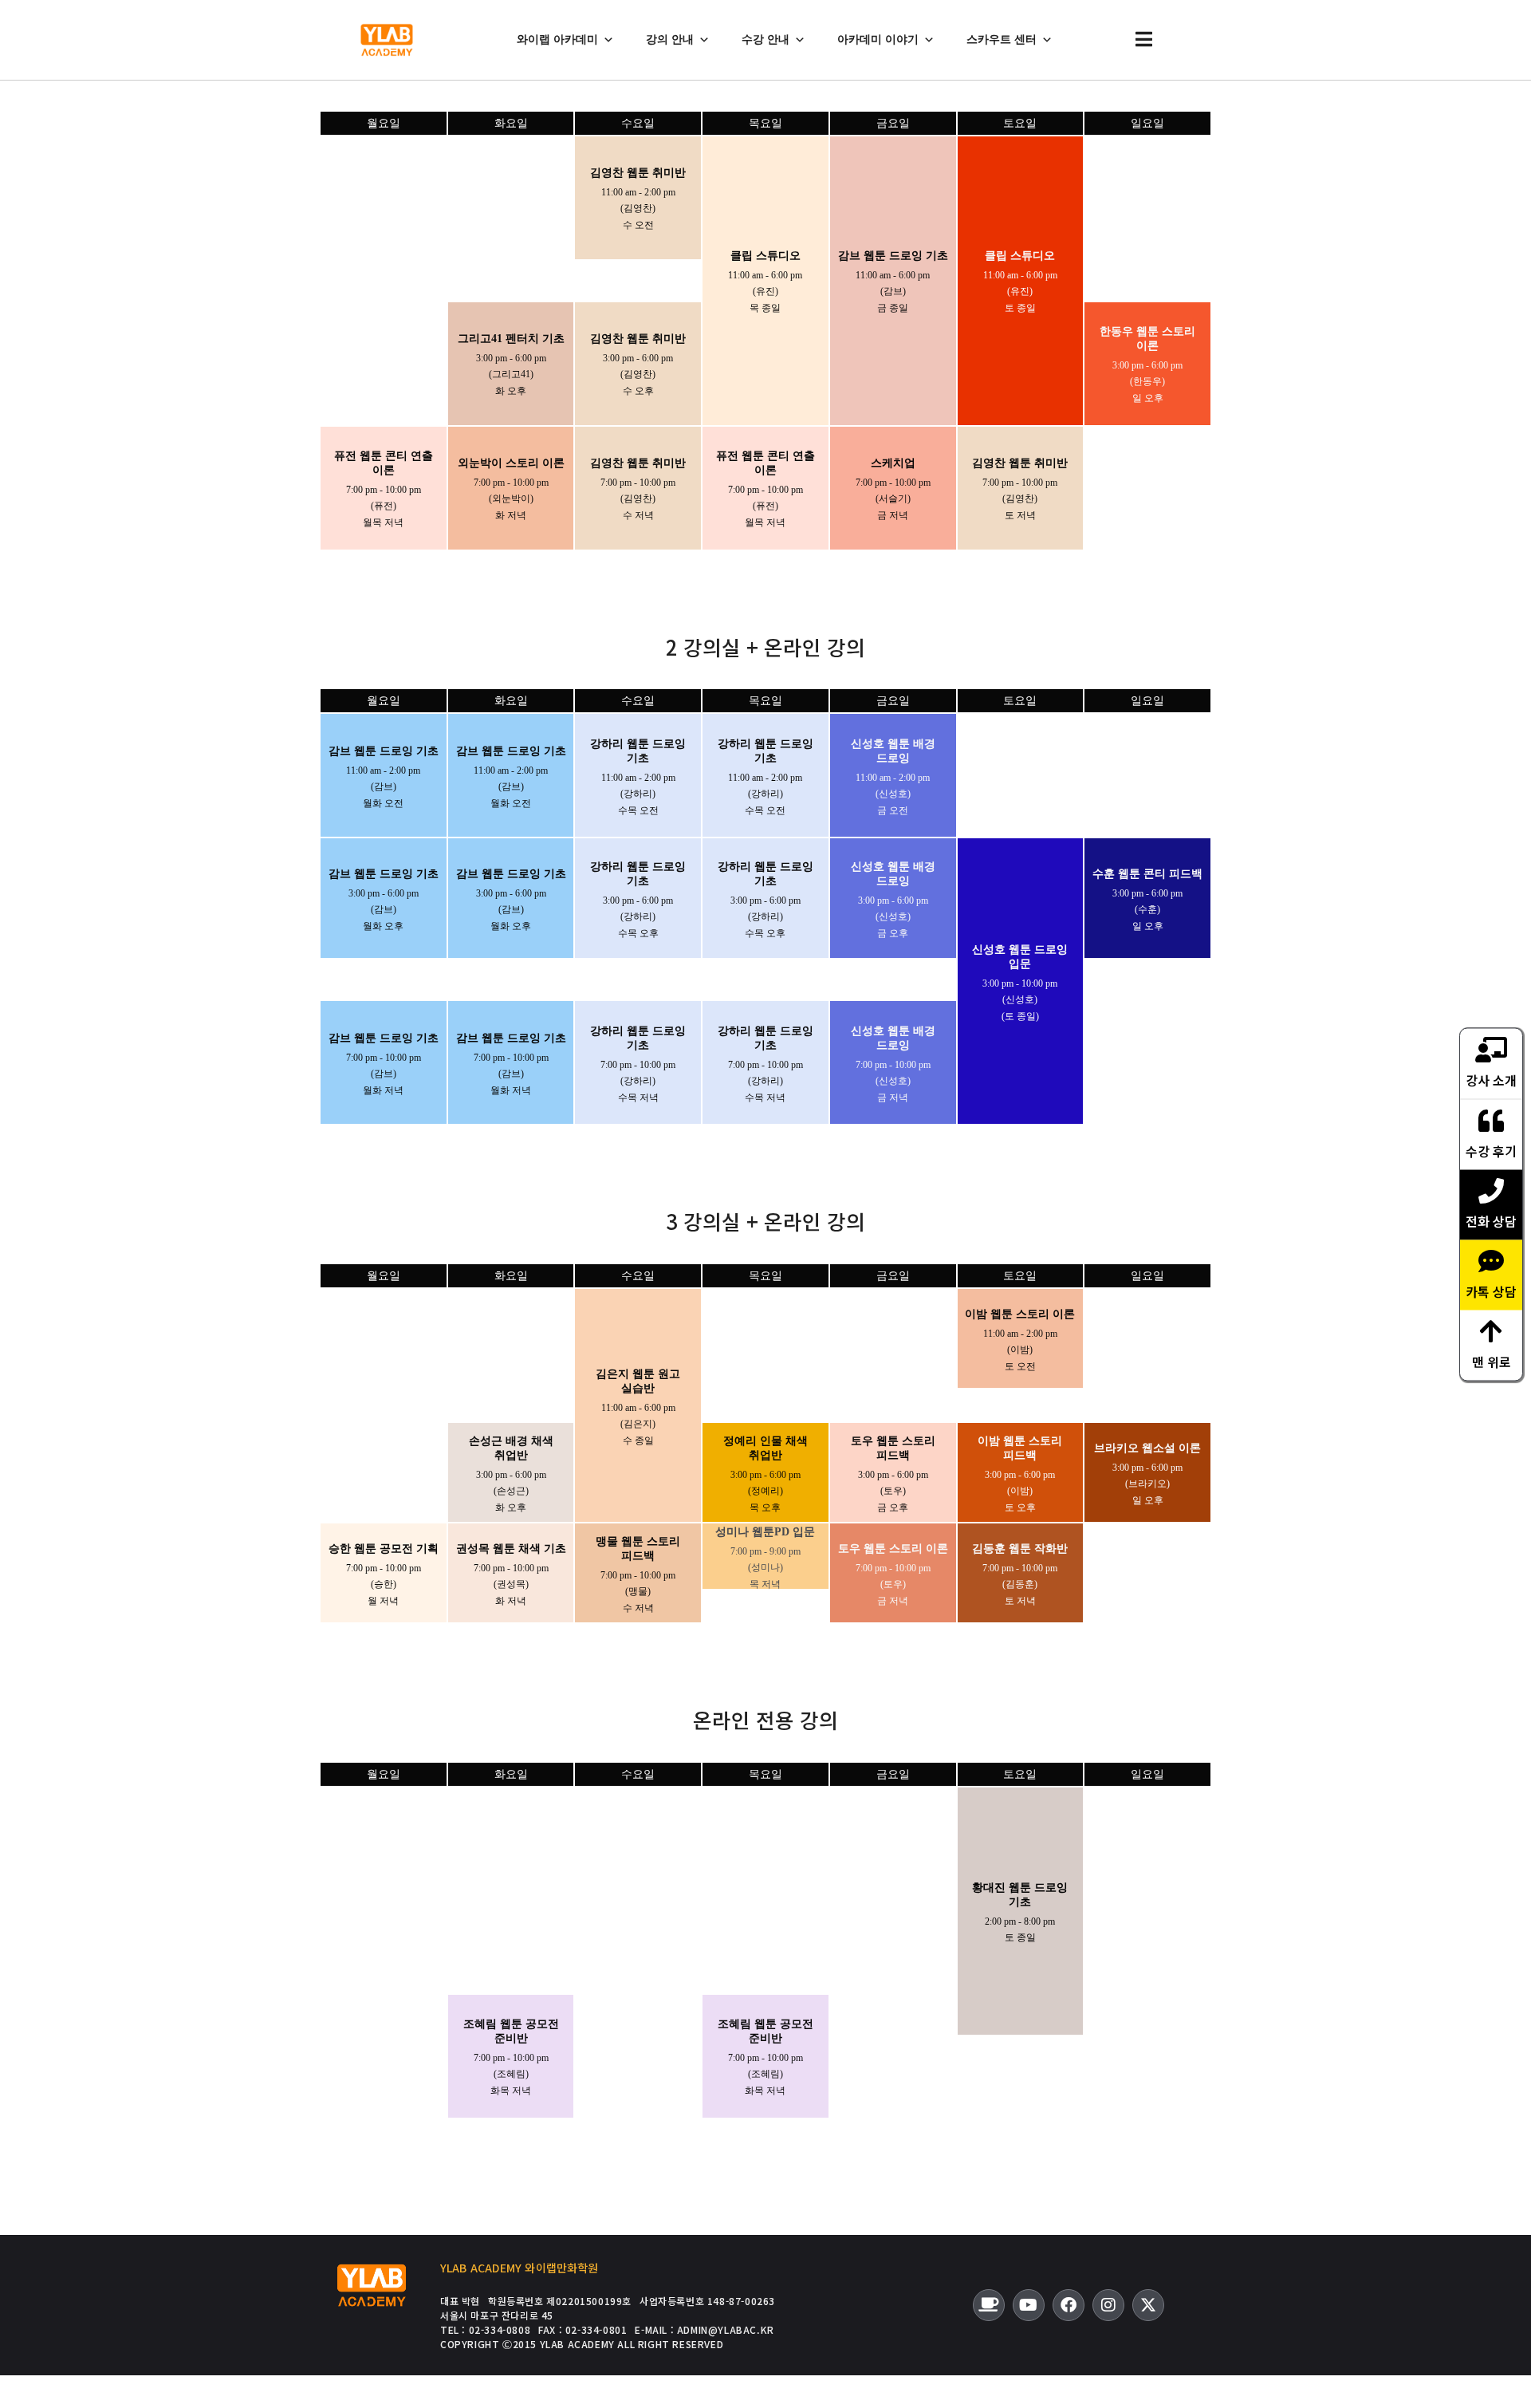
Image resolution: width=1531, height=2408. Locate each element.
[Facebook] (1069, 2305)
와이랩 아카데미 (557, 39)
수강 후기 (1491, 1150)
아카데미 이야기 (878, 39)
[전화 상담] (1491, 1190)
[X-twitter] (1148, 2305)
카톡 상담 (1491, 1291)
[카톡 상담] (1491, 1260)
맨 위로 (1492, 1361)
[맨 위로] (1491, 1330)
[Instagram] (1108, 2305)
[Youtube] (1029, 2305)
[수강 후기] (1491, 1120)
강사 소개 (1491, 1079)
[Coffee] (989, 2305)
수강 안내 (765, 39)
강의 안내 (670, 39)
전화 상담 (1491, 1220)
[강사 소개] (1491, 1049)
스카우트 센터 (1002, 39)
